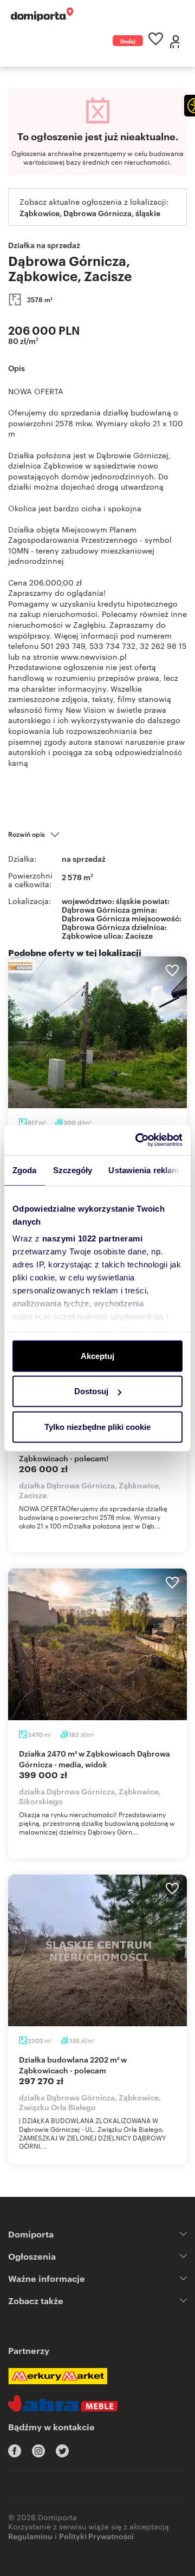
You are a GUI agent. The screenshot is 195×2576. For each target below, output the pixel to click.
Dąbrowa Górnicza (96, 926)
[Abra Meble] (63, 2403)
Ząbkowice (82, 935)
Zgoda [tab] (25, 1170)
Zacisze (139, 935)
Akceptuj (97, 1355)
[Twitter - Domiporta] (62, 2451)
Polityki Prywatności (96, 2536)
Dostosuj (91, 1391)
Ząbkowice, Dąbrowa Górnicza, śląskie (90, 213)
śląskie (128, 900)
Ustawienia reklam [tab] (144, 1170)
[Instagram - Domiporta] (38, 2451)
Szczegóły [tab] (73, 1170)
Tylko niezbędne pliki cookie (97, 1426)
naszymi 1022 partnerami (93, 1238)
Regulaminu (30, 2536)
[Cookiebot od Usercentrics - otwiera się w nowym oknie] (138, 1140)
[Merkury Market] (58, 2376)
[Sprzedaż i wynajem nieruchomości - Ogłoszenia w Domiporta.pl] (42, 14)
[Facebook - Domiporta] (15, 2451)
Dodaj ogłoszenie (128, 41)
